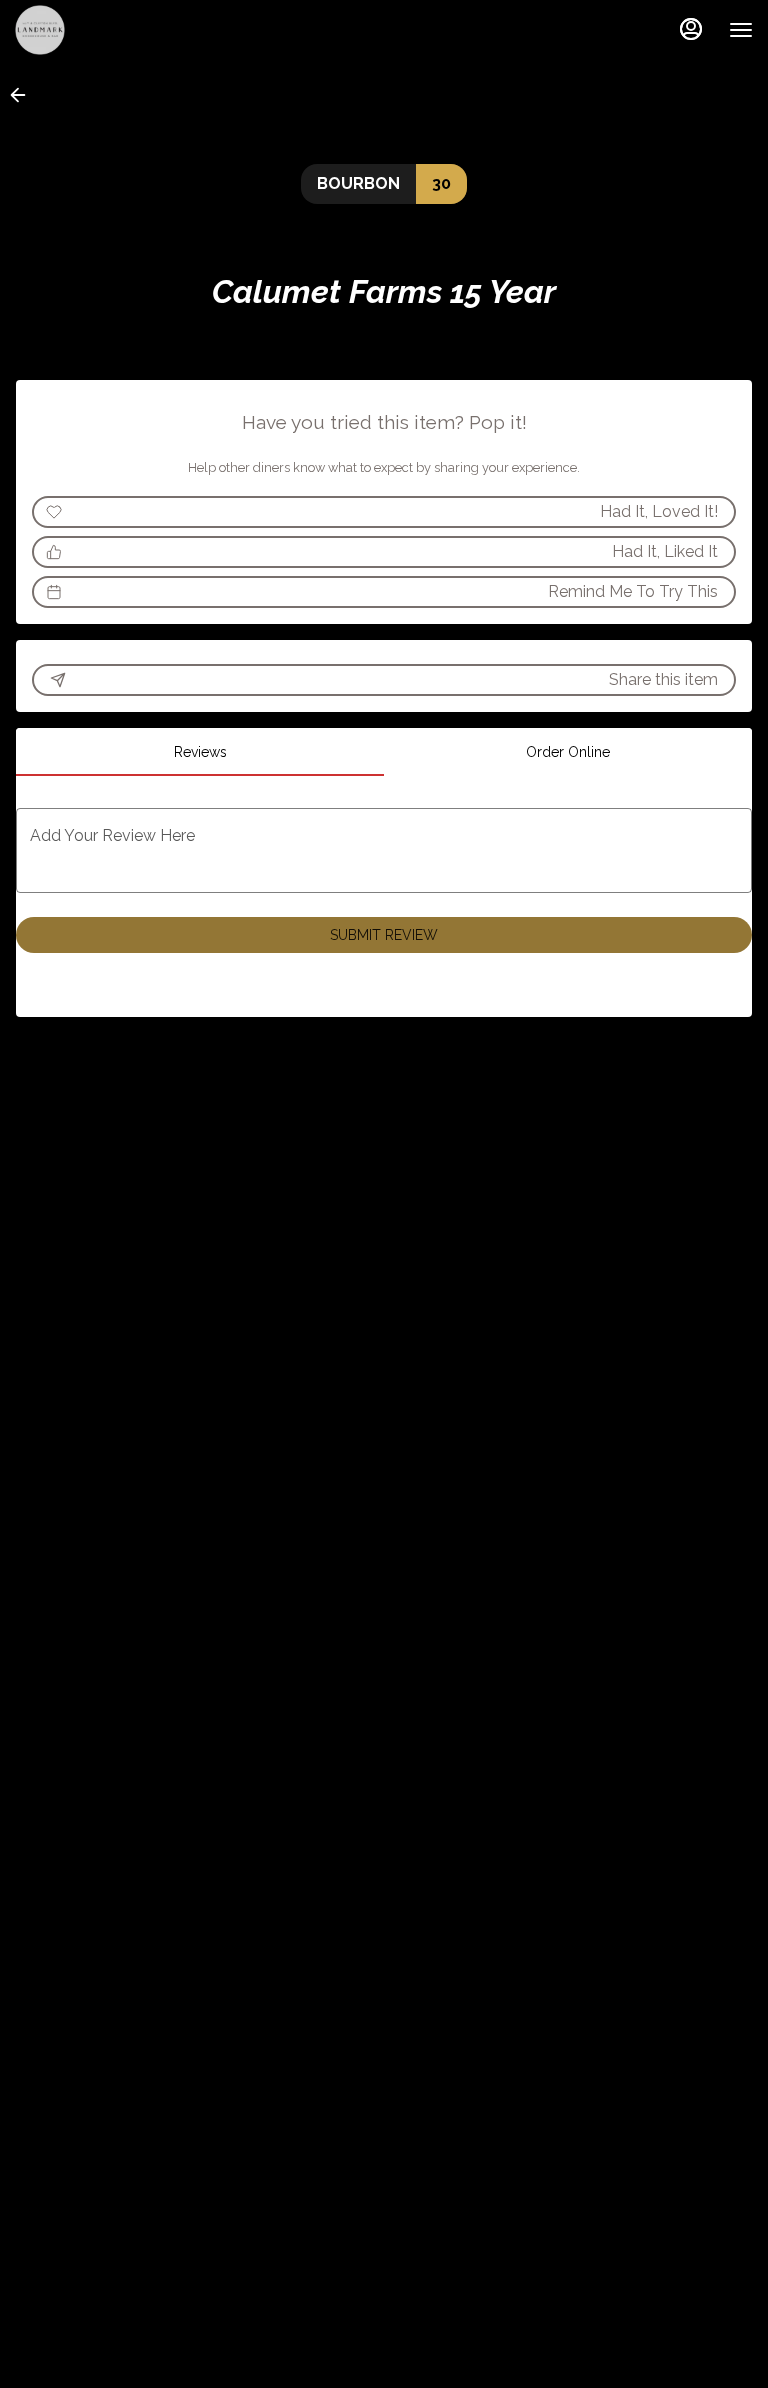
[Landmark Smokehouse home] (105, 30)
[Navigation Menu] (741, 30)
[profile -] (691, 29)
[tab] (200, 752)
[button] (24, 95)
